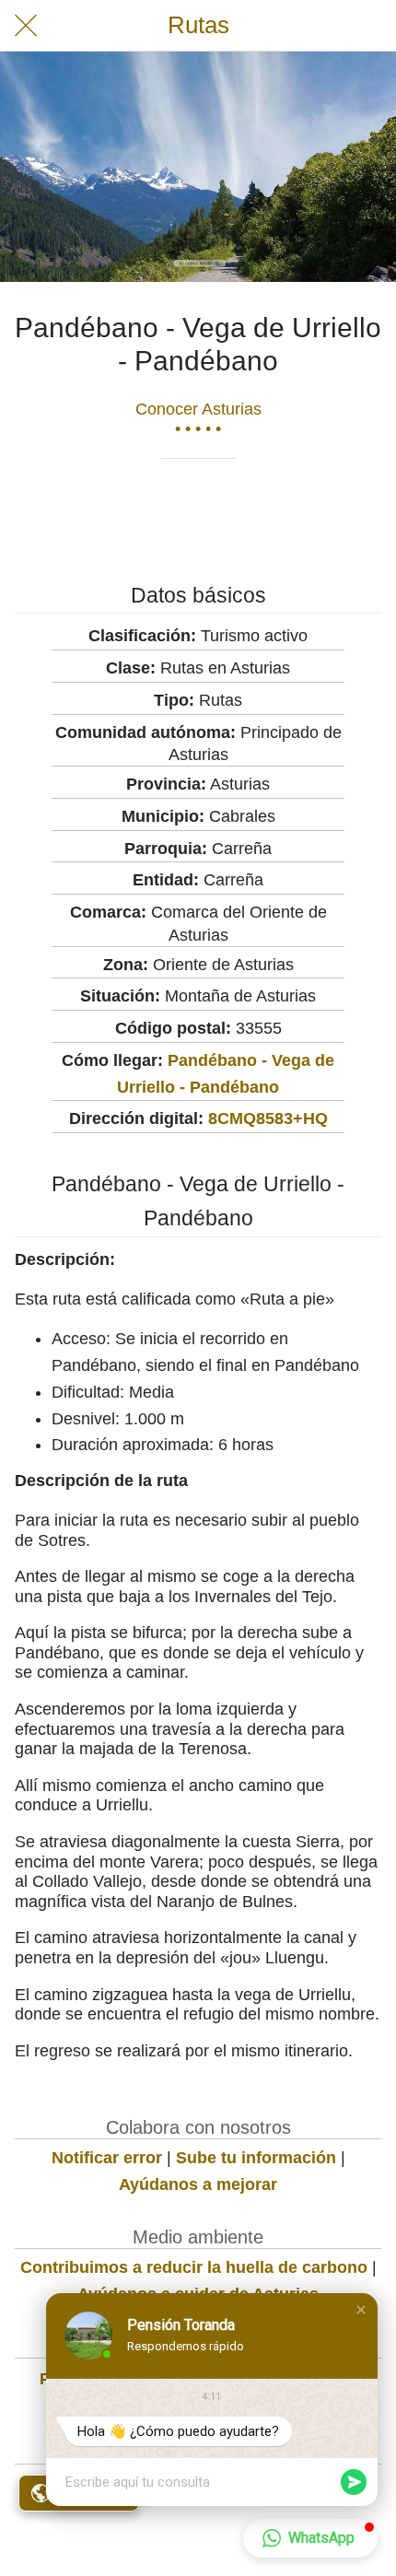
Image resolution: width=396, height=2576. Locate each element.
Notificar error (107, 2158)
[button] (361, 2310)
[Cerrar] (26, 26)
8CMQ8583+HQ (268, 1118)
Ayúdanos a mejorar (198, 2184)
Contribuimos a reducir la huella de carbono (194, 2267)
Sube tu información (256, 2158)
